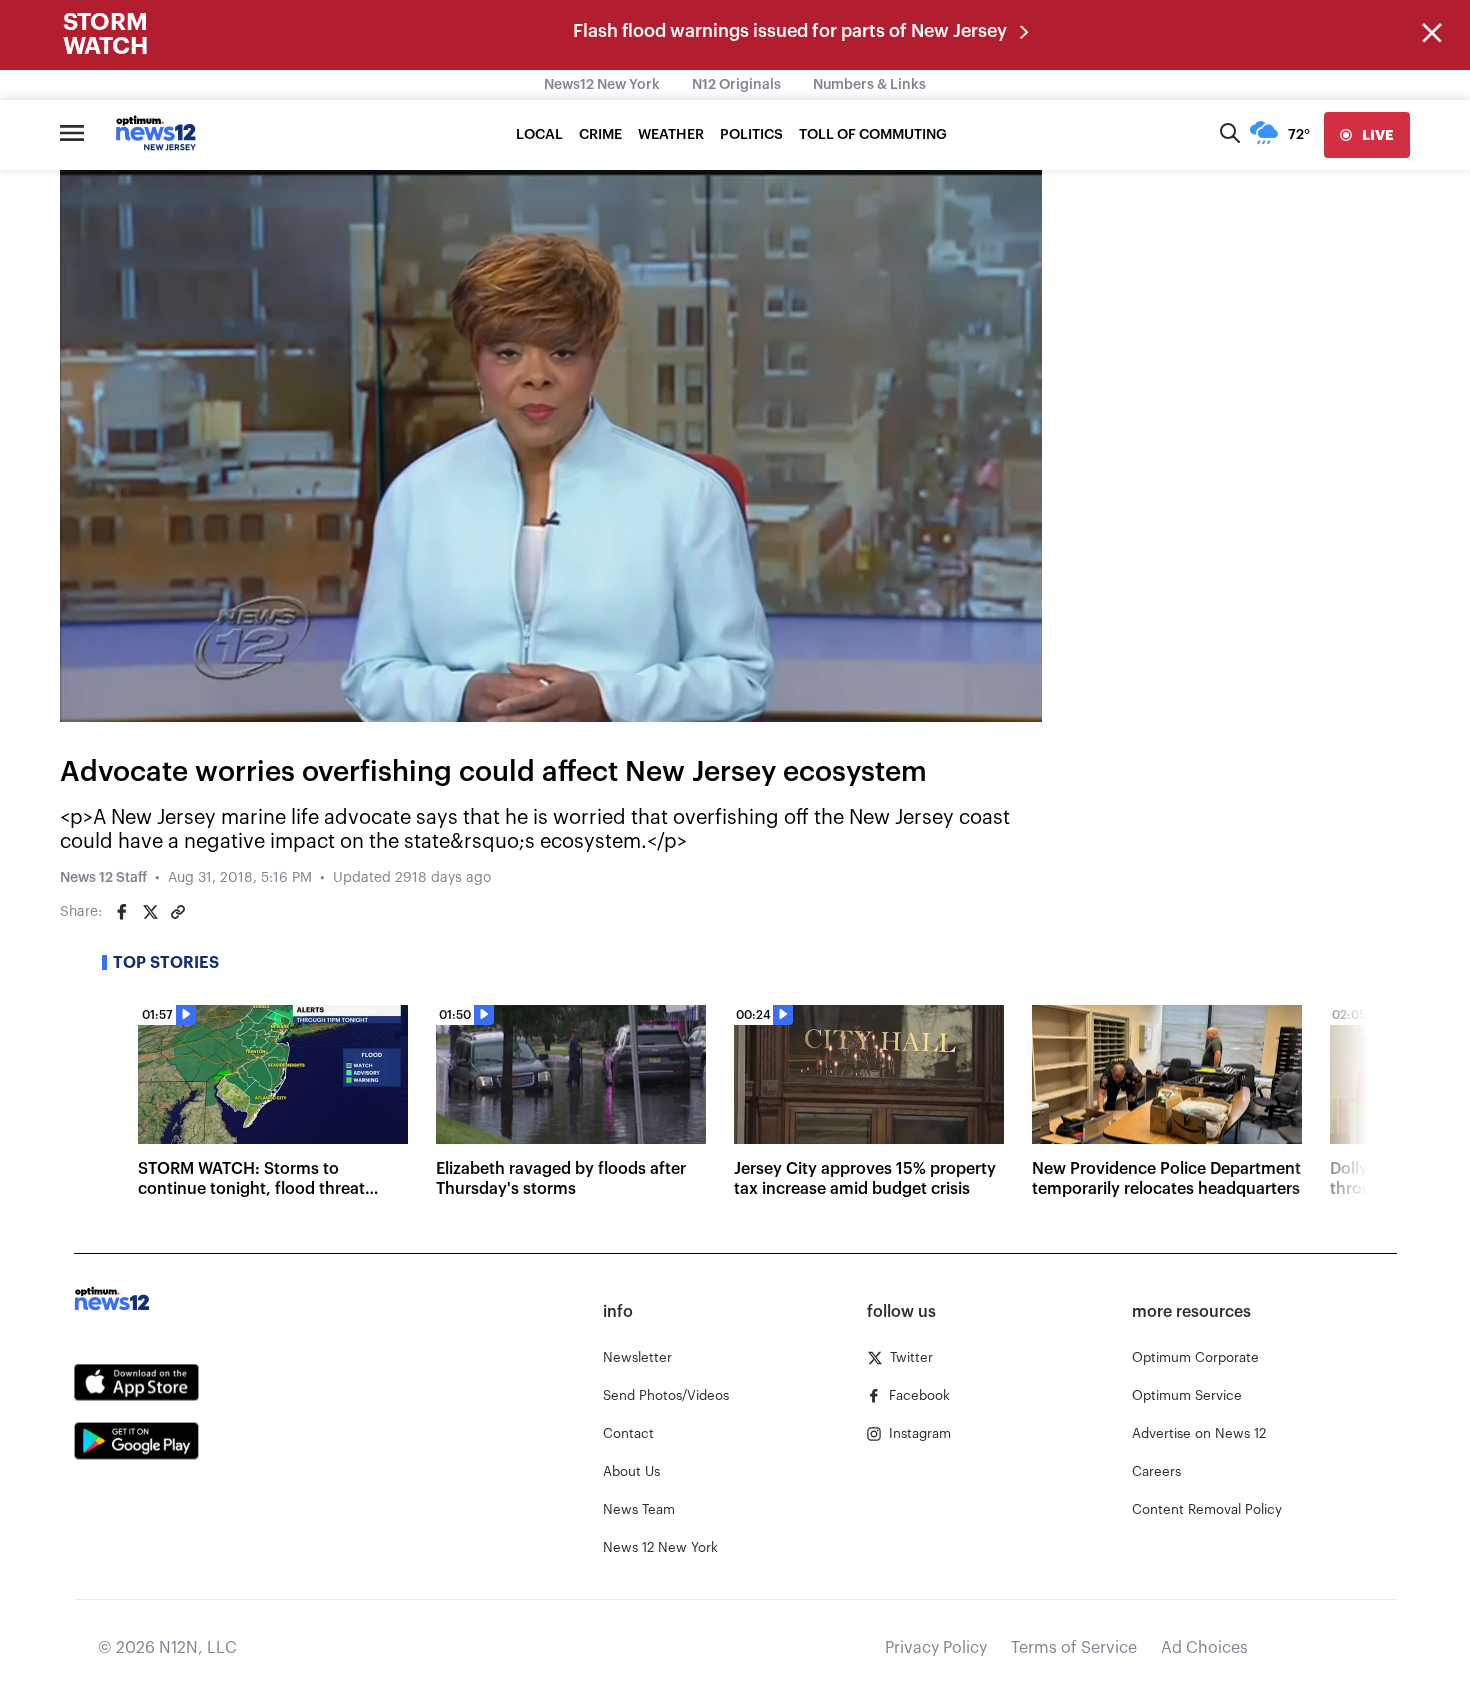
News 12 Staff (103, 878)
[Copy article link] (178, 912)
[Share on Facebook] (122, 912)
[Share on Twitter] (150, 912)
